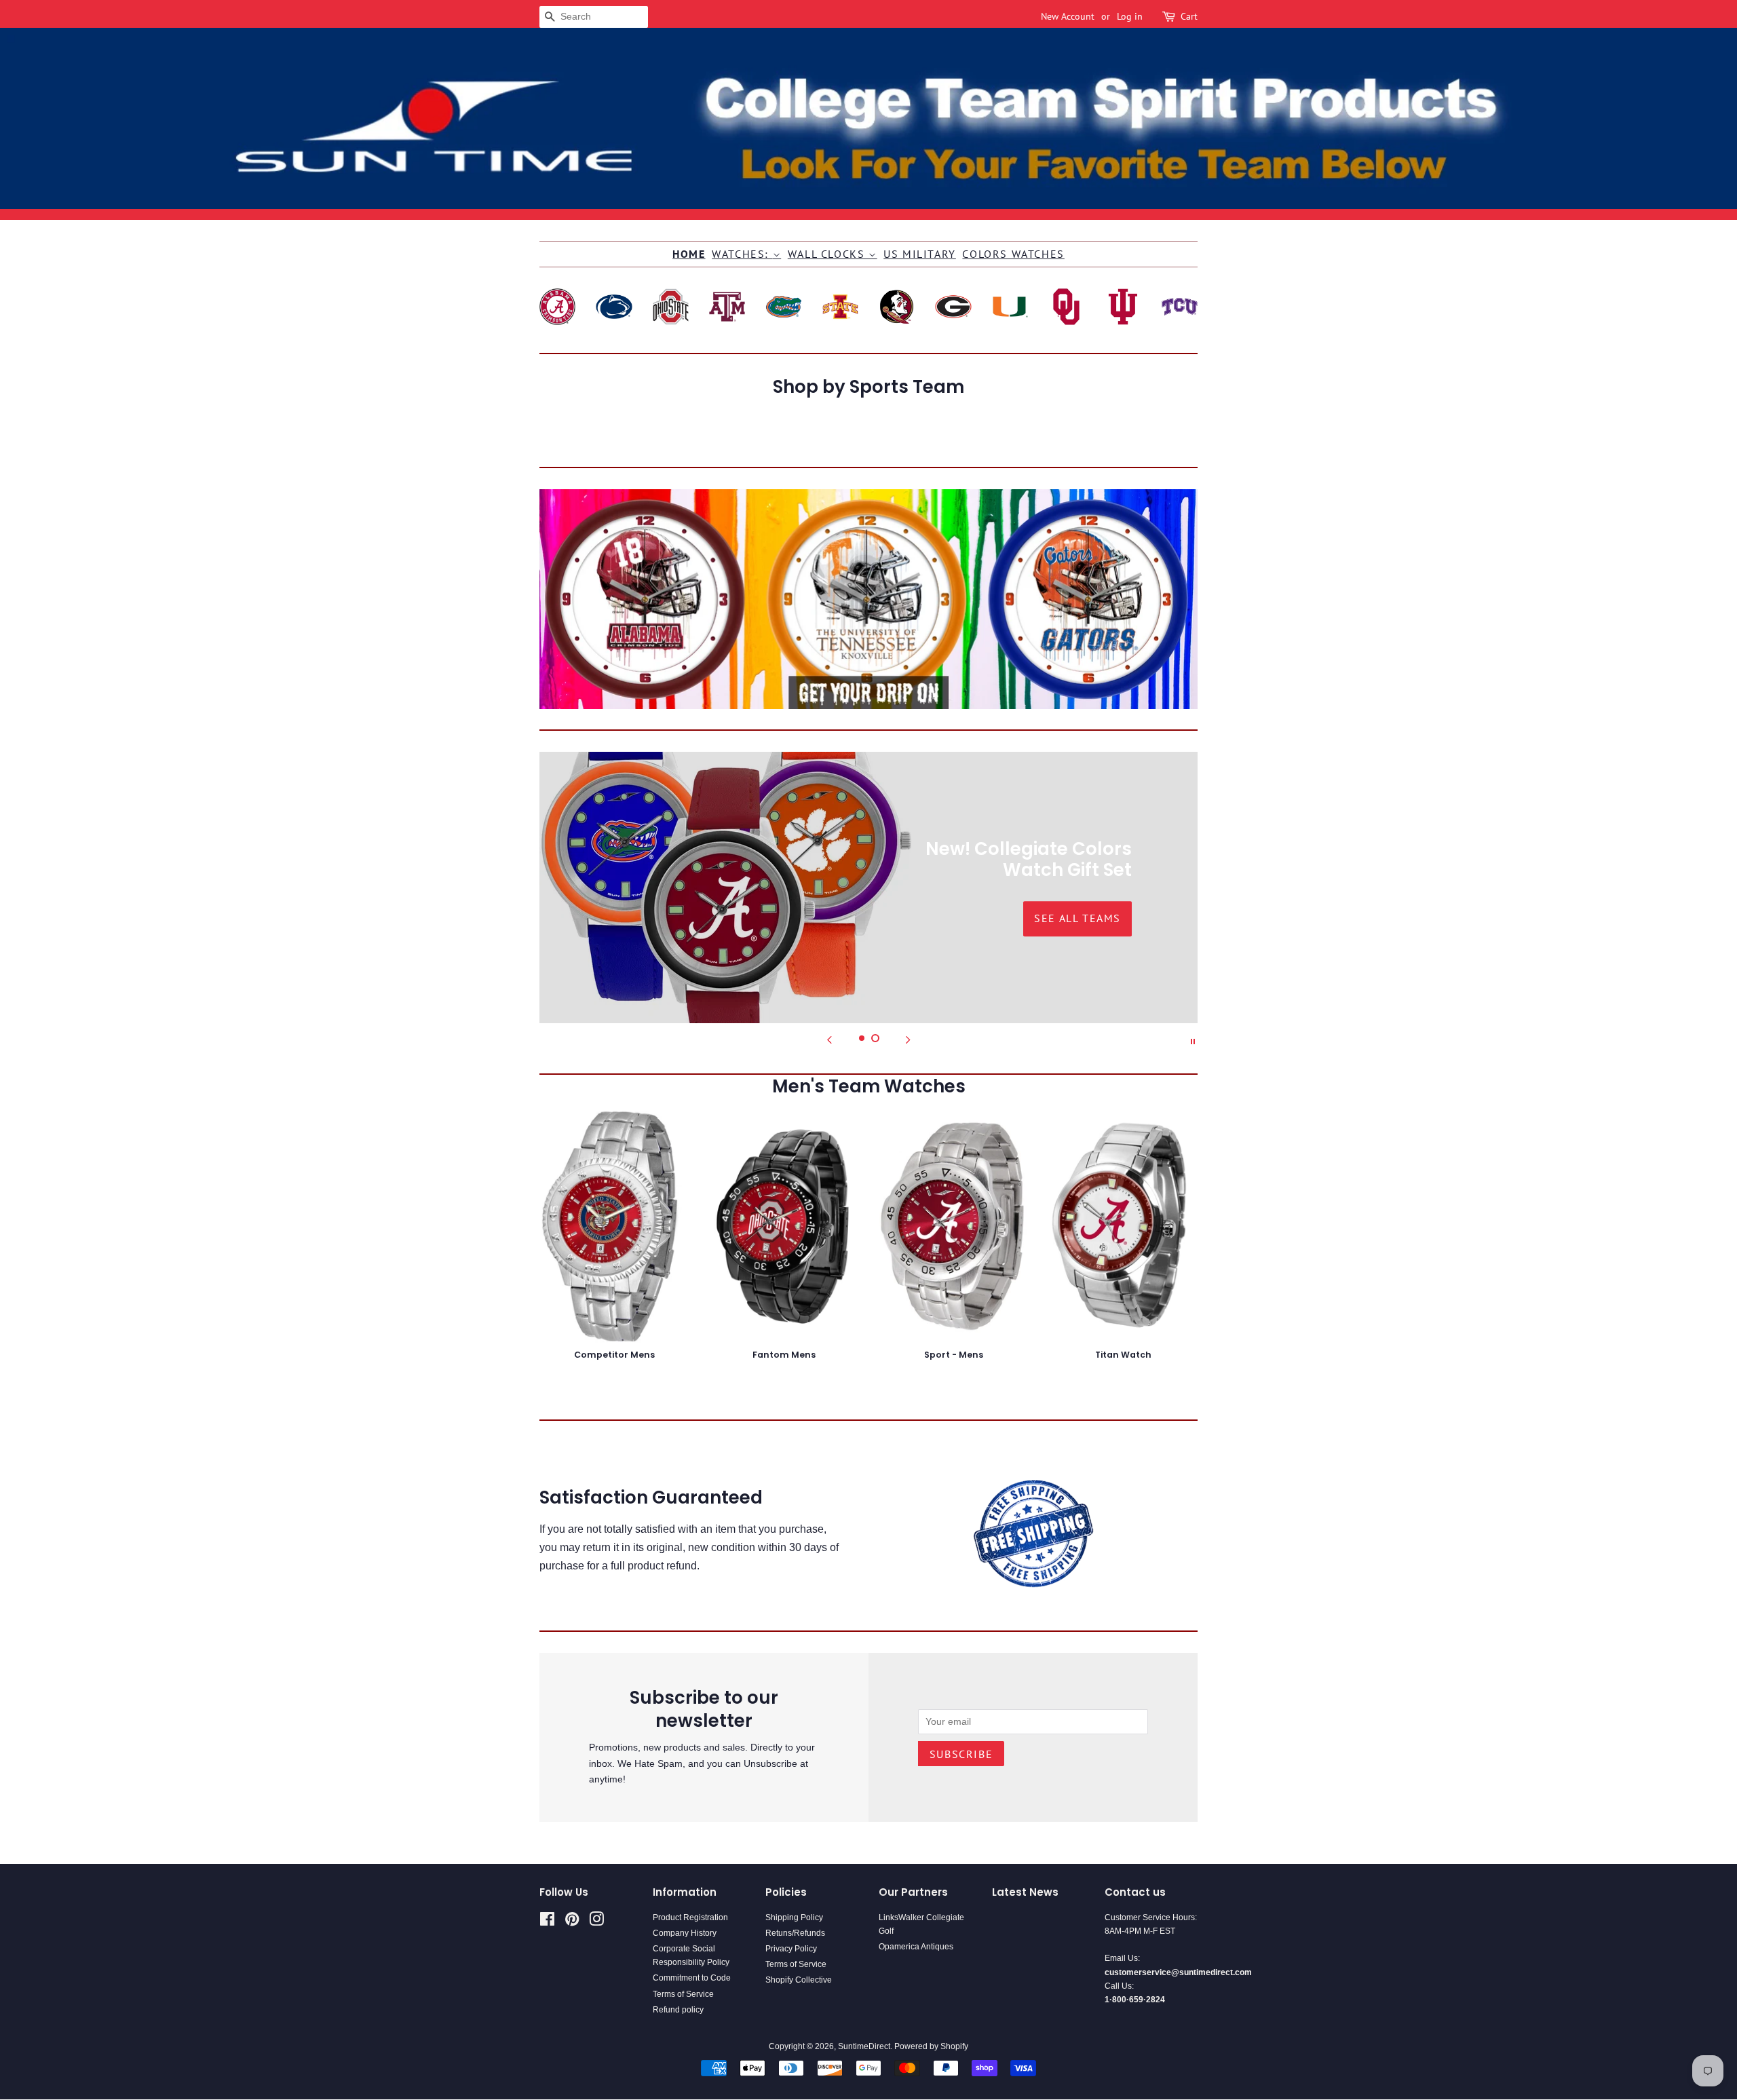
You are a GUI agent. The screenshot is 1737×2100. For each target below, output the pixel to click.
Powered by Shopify (931, 2046)
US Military (920, 254)
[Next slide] (908, 1040)
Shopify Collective (799, 1980)
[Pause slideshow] (1193, 1040)
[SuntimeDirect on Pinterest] (572, 1922)
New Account (1068, 16)
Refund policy (678, 2010)
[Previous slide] (829, 1040)
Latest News (1025, 1892)
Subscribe (961, 1754)
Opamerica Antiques (916, 1947)
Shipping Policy (794, 1917)
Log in (1130, 16)
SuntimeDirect (864, 2046)
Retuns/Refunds (795, 1933)
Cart (1189, 16)
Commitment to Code (692, 1978)
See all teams (660, 919)
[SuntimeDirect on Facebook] (547, 1922)
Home (689, 254)
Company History (685, 1933)
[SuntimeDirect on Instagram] (596, 1922)
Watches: (742, 254)
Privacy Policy (791, 1949)
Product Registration (690, 1917)
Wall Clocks (828, 254)
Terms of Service (683, 1994)
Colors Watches (1013, 254)
